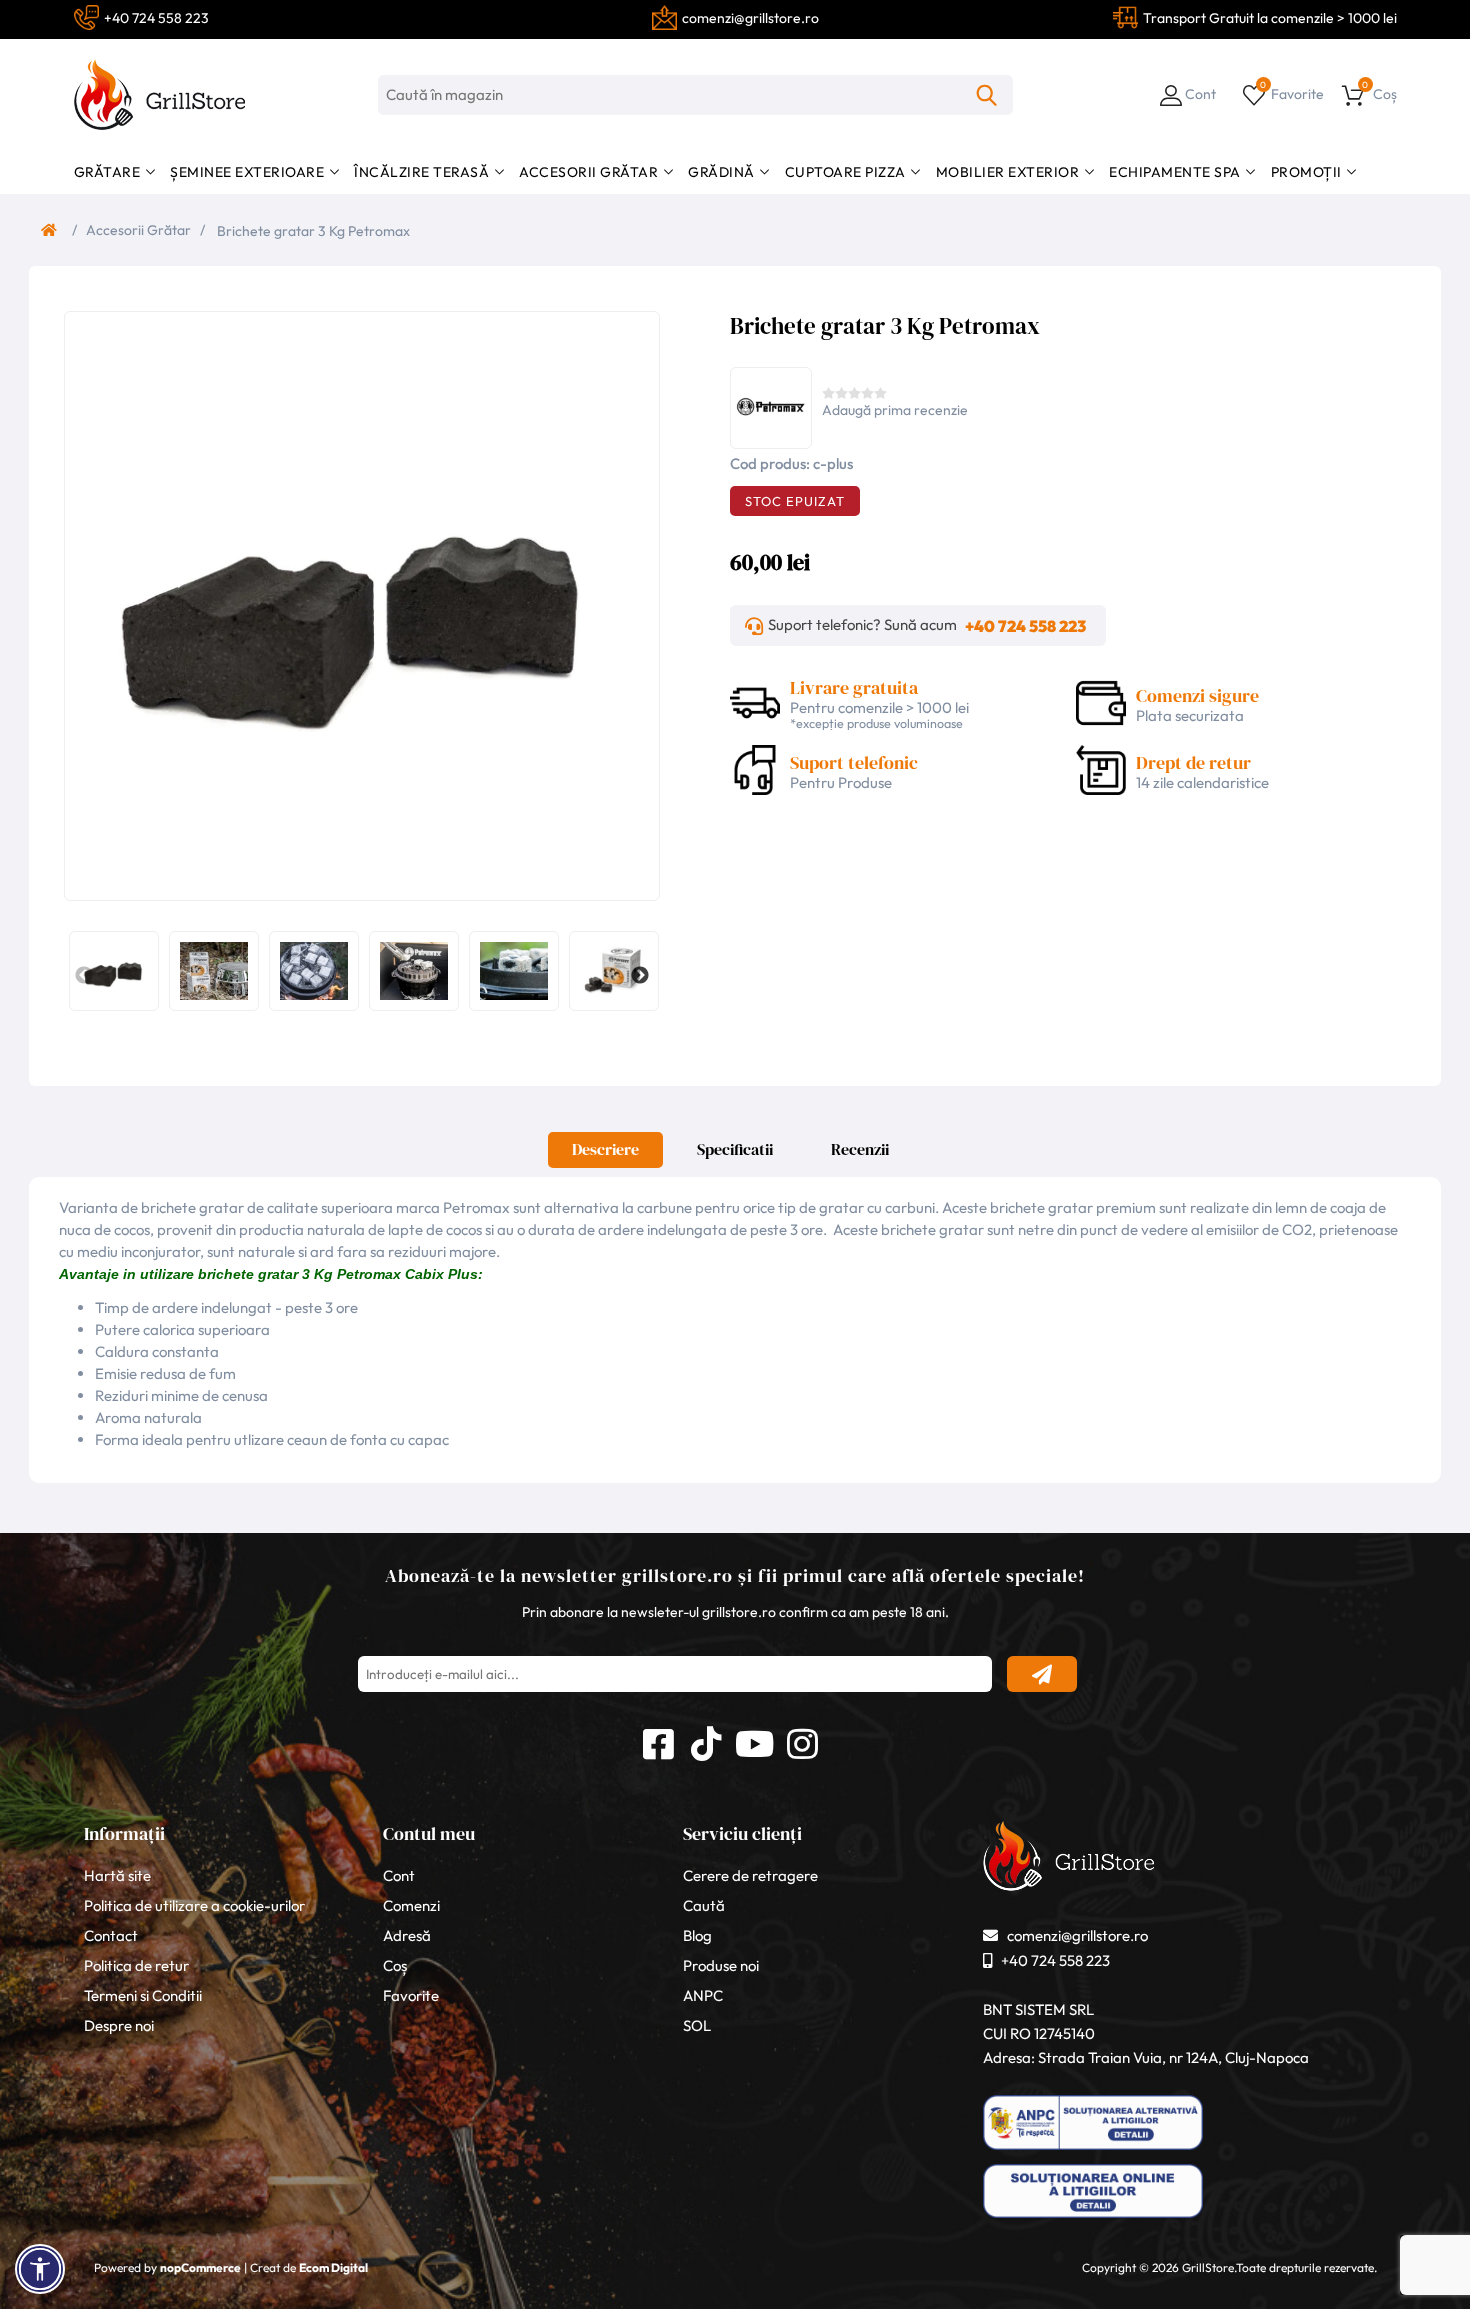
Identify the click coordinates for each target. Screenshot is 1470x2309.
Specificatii (735, 1149)
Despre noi (119, 2025)
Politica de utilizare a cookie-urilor (194, 1905)
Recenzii (860, 1149)
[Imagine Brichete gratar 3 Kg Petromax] (357, 604)
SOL (697, 2025)
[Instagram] (802, 1741)
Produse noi (721, 1965)
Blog (697, 1935)
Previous (84, 976)
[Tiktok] (706, 1741)
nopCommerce (200, 2267)
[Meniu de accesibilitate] (40, 2269)
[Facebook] (658, 1741)
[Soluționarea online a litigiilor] (1093, 2218)
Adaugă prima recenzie (895, 410)
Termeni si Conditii (143, 1995)
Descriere (605, 1149)
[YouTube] (754, 1741)
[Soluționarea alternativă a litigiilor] (1093, 2150)
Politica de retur (136, 1965)
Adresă (407, 1935)
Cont (399, 1875)
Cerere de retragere (750, 1875)
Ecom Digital (333, 2267)
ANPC (703, 1995)
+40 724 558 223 (1025, 626)
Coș (395, 1965)
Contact (111, 1935)
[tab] (605, 1155)
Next (640, 976)
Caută (987, 95)
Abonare (1042, 1674)
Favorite (411, 1995)
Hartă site (117, 1875)
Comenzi (411, 1905)
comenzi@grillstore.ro (1077, 1935)
